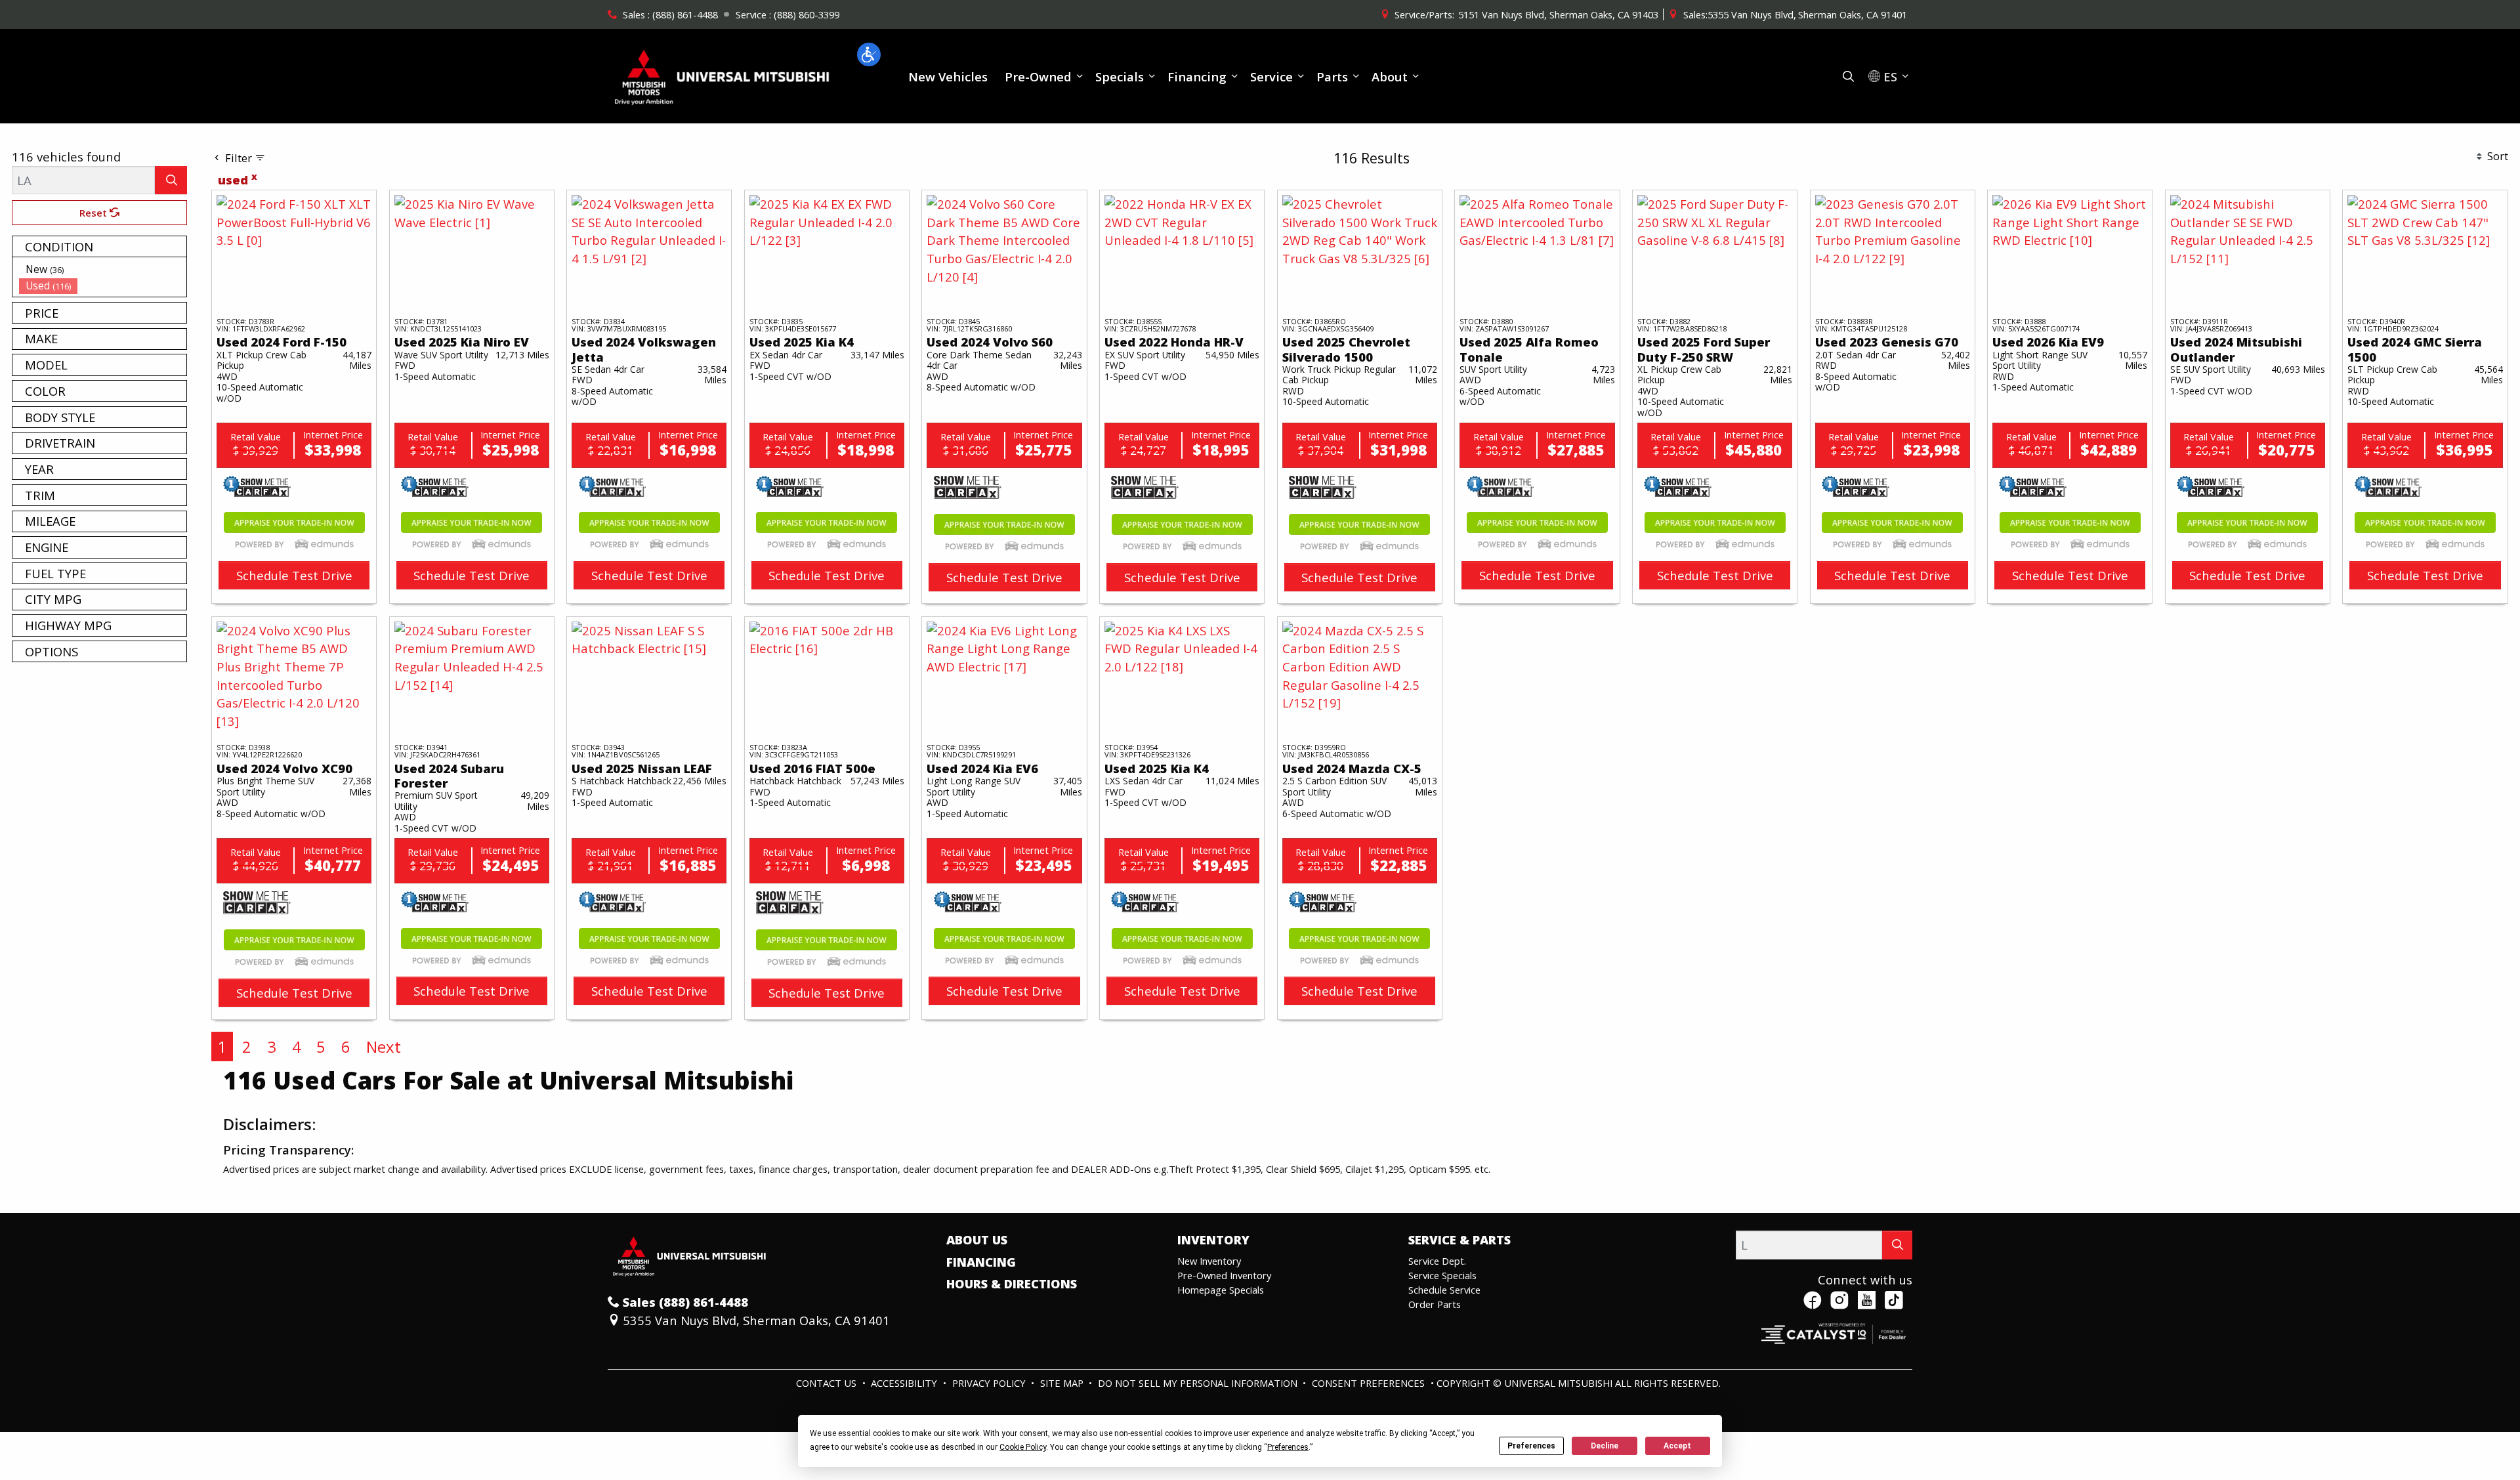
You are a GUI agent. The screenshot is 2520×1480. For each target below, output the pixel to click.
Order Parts (1435, 1304)
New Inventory (1209, 1261)
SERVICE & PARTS (1459, 1240)
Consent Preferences (1368, 1383)
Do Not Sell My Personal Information (1199, 1383)
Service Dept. (1437, 1261)
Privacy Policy (990, 1383)
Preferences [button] (1288, 1447)
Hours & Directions (1012, 1284)
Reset (94, 213)
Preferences (1531, 1446)
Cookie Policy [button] (1023, 1447)
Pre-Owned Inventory (1224, 1275)
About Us (977, 1240)
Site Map (1063, 1383)
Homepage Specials (1221, 1290)
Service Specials (1442, 1275)
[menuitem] (103, 269)
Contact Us (828, 1383)
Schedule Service (1444, 1290)
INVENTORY (1213, 1240)
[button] (869, 54)
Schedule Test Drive (294, 575)
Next (384, 1047)
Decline (1605, 1446)
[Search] (171, 180)
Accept (1677, 1446)
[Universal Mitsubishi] (723, 74)
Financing (981, 1262)
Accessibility (905, 1383)
